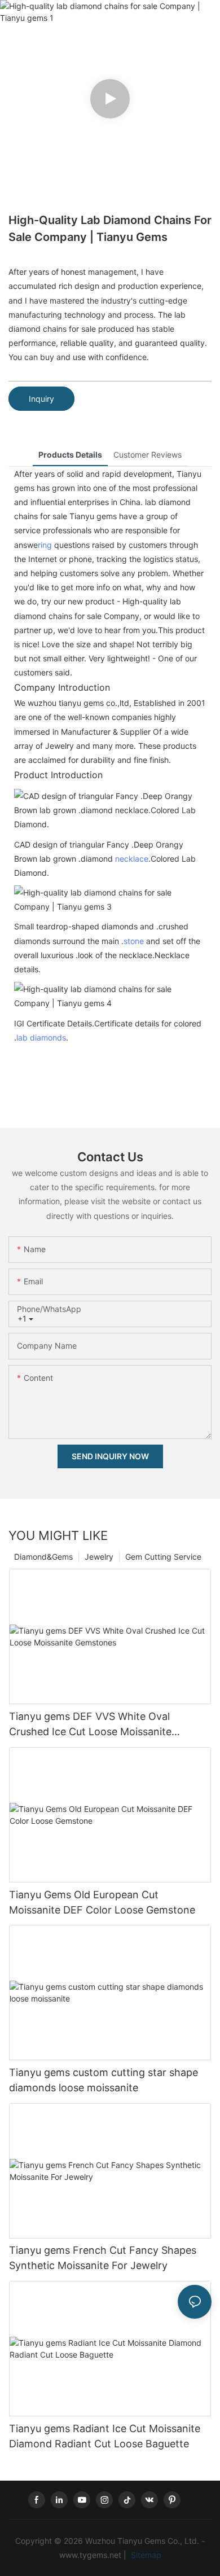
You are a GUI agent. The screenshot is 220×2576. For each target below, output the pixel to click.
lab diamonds (41, 1037)
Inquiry (41, 399)
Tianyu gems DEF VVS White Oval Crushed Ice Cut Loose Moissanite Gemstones (90, 1725)
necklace (132, 859)
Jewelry (99, 1557)
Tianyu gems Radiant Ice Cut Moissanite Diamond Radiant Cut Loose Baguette (105, 2436)
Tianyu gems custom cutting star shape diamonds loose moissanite (104, 2080)
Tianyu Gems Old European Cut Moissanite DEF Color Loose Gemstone (102, 1902)
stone (134, 941)
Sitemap (145, 2555)
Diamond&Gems (43, 1557)
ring (45, 545)
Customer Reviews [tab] (148, 455)
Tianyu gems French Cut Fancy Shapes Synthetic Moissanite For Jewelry (103, 2258)
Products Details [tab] (70, 455)
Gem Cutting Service (163, 1557)
